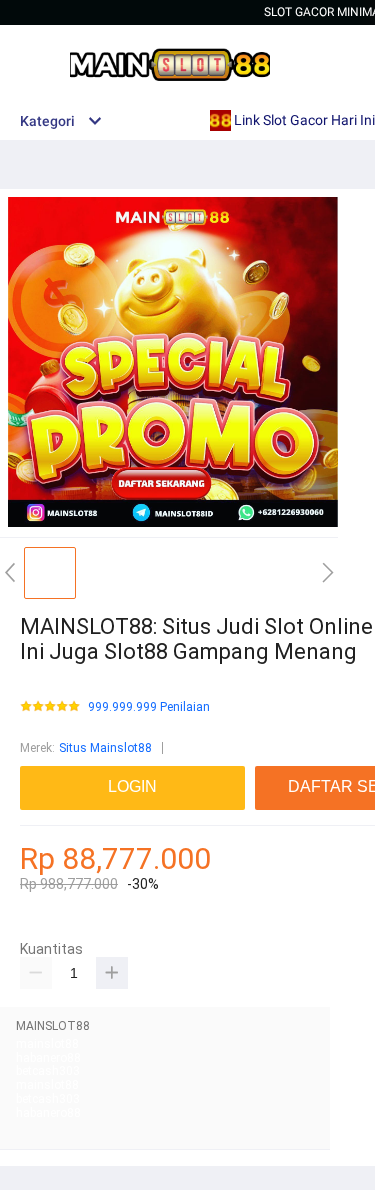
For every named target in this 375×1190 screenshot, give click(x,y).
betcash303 (48, 1071)
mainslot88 (47, 1044)
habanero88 (48, 1058)
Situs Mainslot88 (105, 748)
